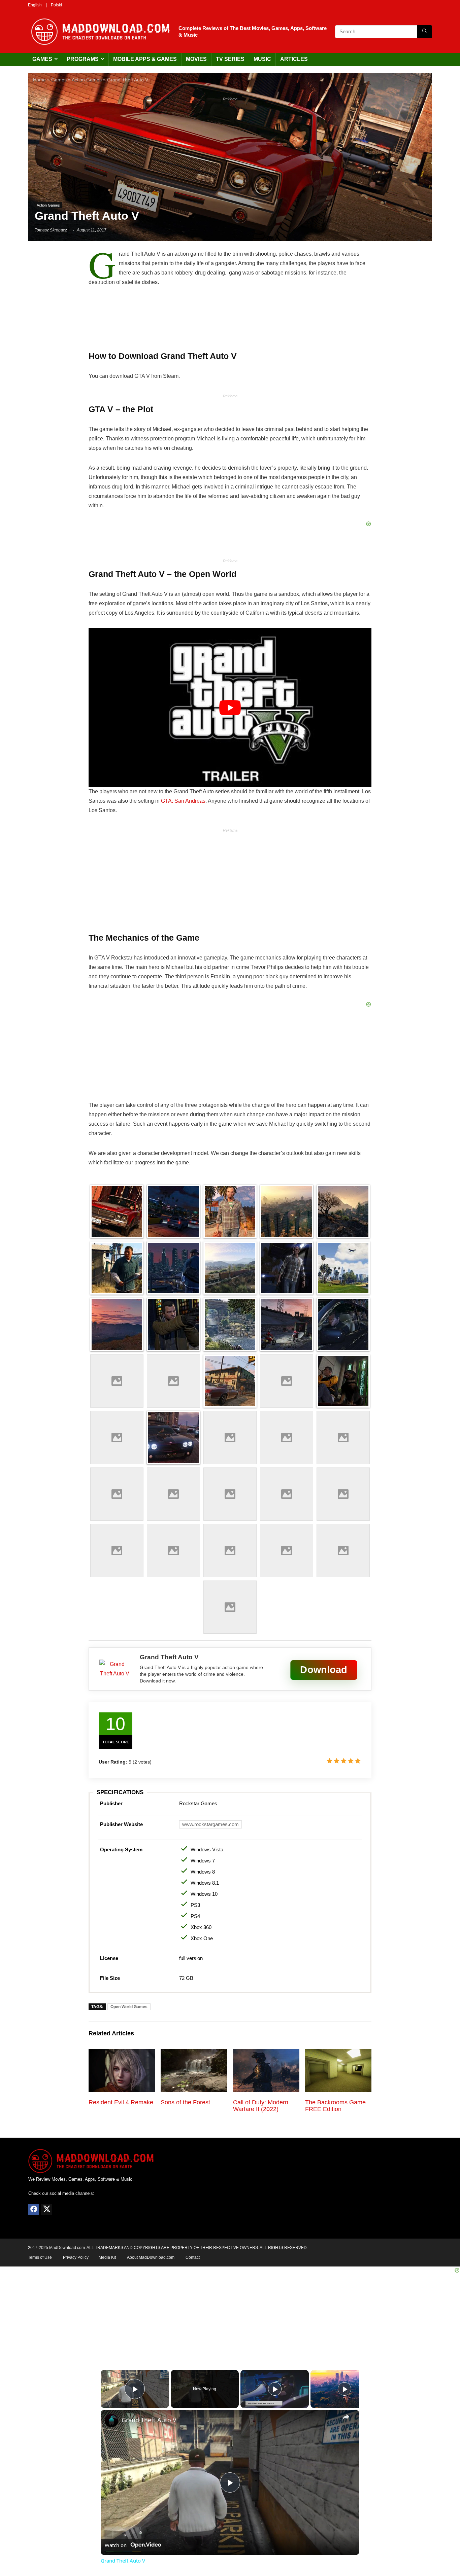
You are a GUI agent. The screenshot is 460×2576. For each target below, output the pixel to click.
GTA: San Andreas (183, 801)
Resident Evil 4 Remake (121, 2102)
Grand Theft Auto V (149, 2420)
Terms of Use (40, 2257)
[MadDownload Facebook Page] (34, 2210)
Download (324, 1670)
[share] (346, 2417)
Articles (294, 59)
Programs (83, 59)
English (35, 5)
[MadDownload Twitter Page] (46, 2210)
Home (39, 80)
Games (42, 59)
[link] (111, 2421)
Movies (196, 59)
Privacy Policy (76, 2257)
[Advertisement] (230, 151)
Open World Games (129, 2007)
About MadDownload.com (151, 2257)
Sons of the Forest (185, 2102)
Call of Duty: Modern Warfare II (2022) (261, 2106)
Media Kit (107, 2257)
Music (262, 59)
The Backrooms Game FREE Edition (335, 2106)
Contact (193, 2257)
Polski (56, 5)
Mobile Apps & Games (145, 59)
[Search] (424, 32)
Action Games (87, 80)
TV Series (230, 59)
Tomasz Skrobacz (51, 230)
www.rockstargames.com (210, 1824)
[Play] (275, 2389)
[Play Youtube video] (230, 708)
